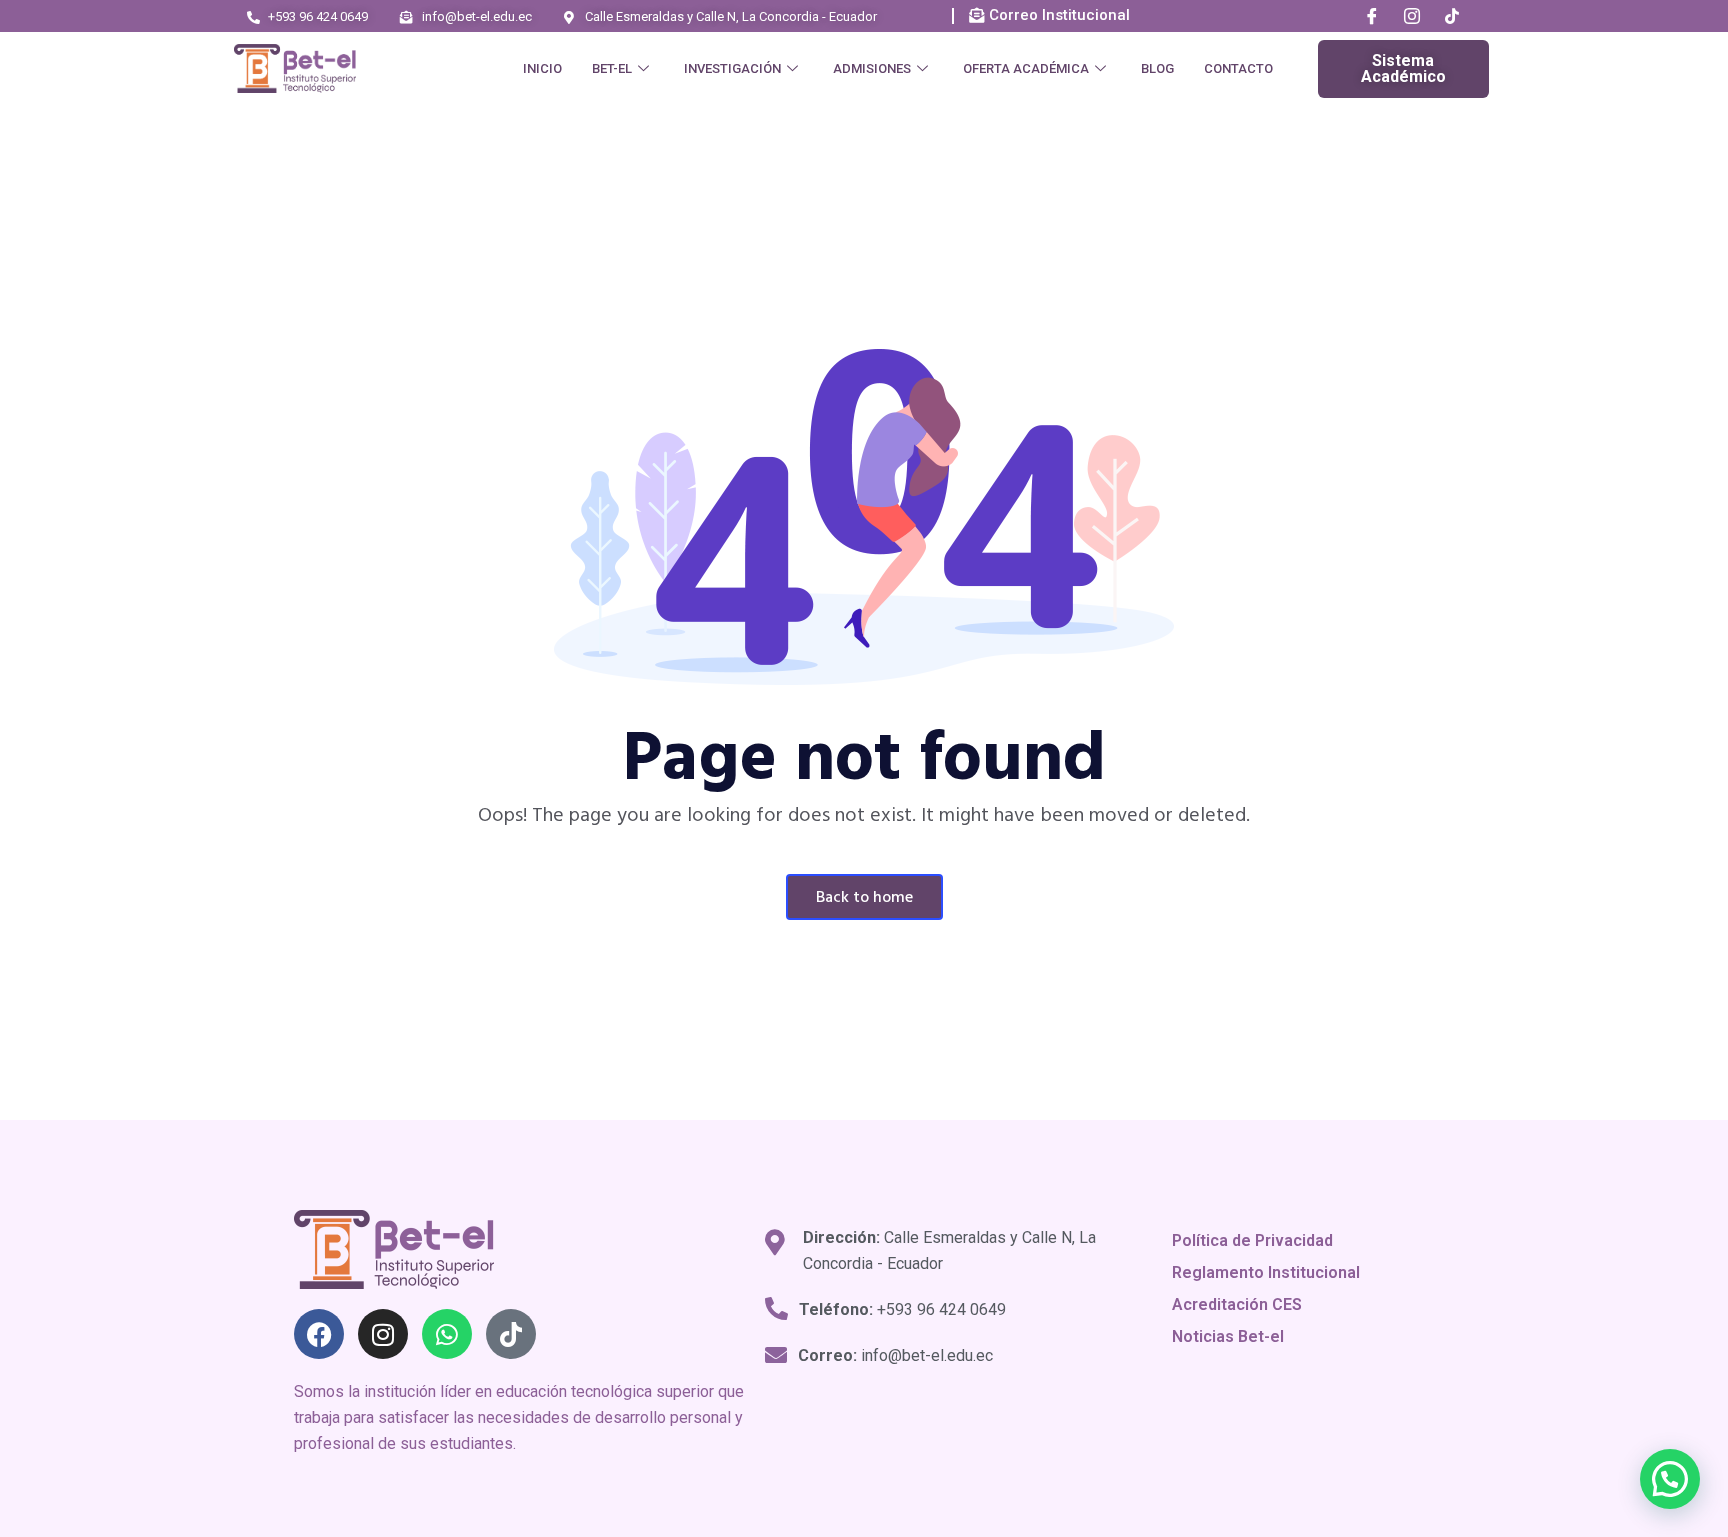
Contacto (1238, 68)
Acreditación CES (1237, 1304)
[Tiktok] (511, 1334)
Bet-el (612, 68)
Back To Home (864, 898)
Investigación (732, 68)
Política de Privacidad (1252, 1240)
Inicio (542, 68)
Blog (1157, 68)
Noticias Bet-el (1228, 1336)
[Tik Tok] (1452, 17)
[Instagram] (1412, 17)
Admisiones (872, 68)
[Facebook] (1372, 17)
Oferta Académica (1026, 68)
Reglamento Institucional (1266, 1272)
